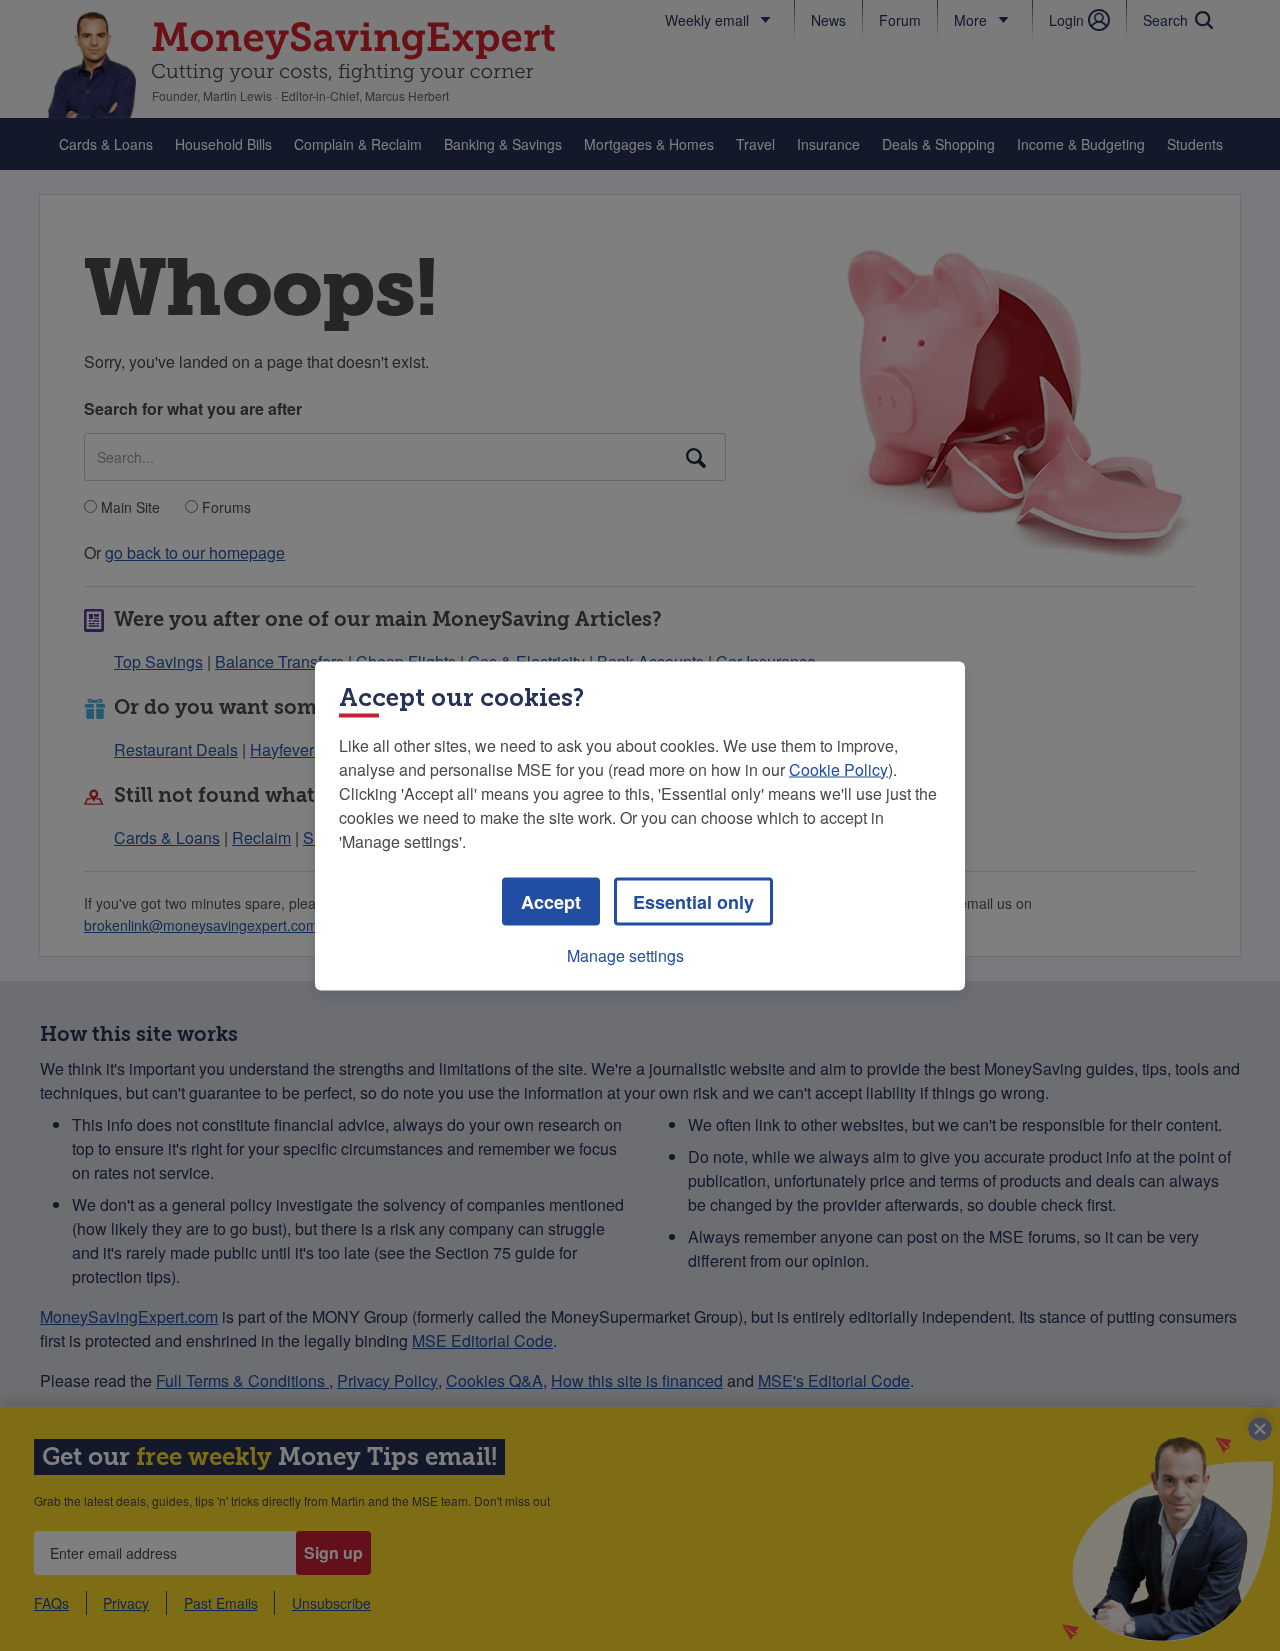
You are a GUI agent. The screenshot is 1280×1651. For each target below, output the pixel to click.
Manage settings (625, 954)
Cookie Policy (838, 768)
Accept (551, 901)
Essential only (693, 901)
